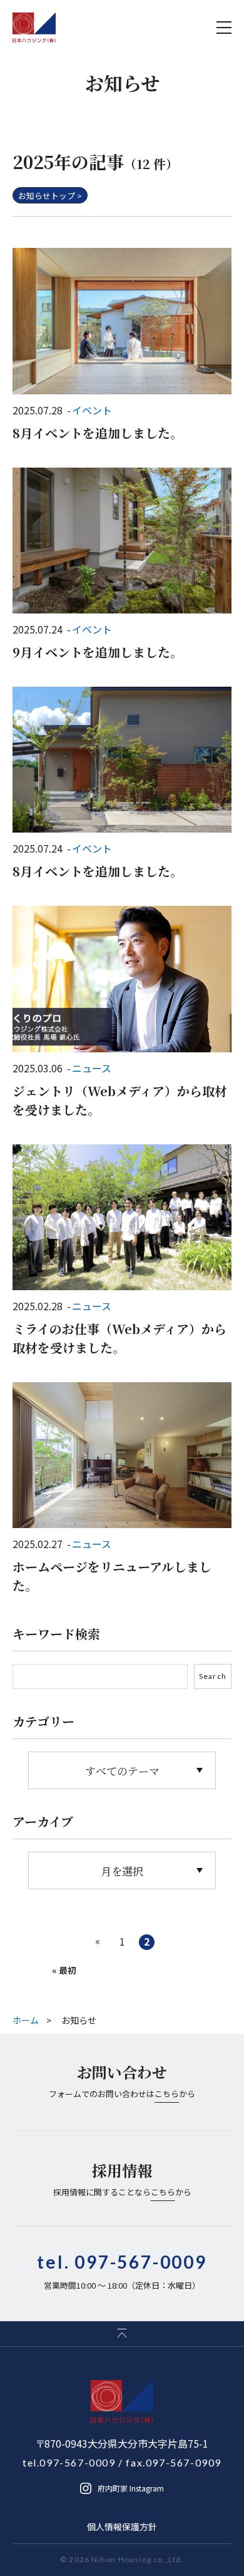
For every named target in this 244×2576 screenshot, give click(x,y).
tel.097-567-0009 (69, 2462)
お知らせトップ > (50, 196)
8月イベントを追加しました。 (98, 433)
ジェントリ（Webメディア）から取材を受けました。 (120, 1100)
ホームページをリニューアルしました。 (112, 1576)
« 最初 (64, 1970)
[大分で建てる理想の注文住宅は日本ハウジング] (34, 28)
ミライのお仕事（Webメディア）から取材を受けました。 (119, 1338)
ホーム (26, 2020)
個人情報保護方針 (122, 2527)
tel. (122, 2262)
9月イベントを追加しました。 (98, 652)
